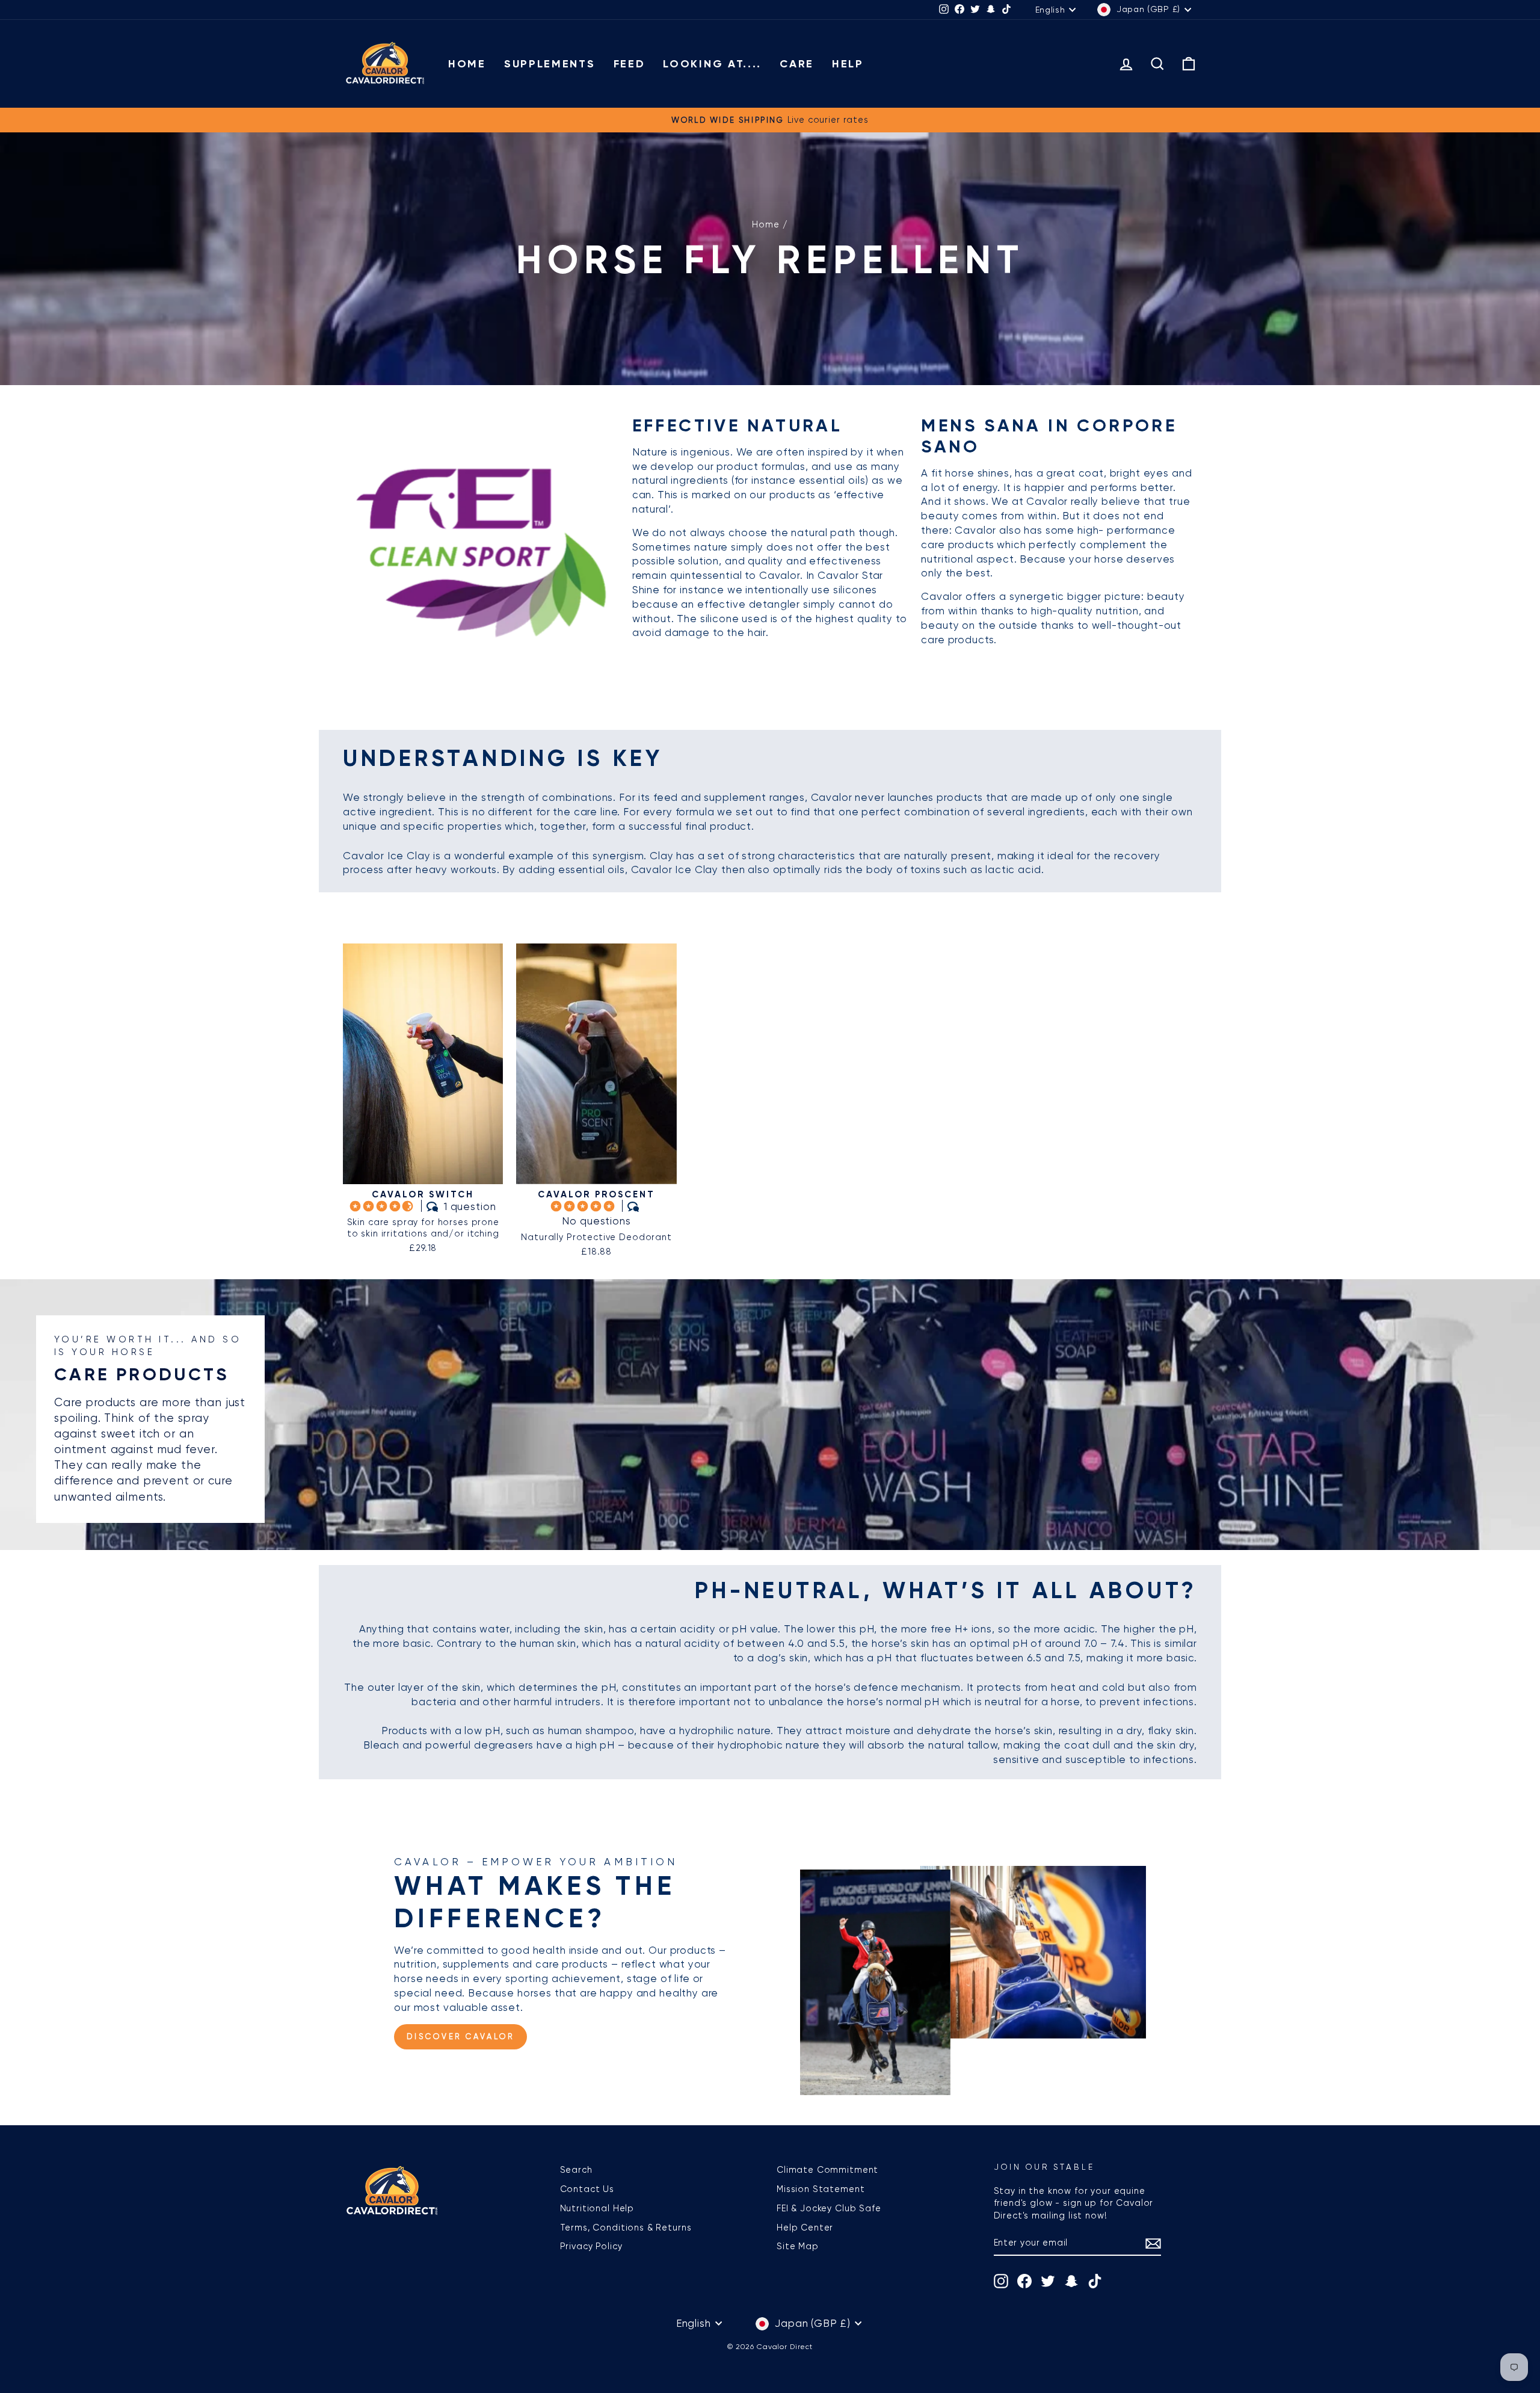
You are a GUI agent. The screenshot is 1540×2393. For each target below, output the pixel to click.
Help (848, 64)
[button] (383, 1206)
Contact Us (587, 2189)
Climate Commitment (827, 2170)
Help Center (805, 2228)
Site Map (798, 2246)
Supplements (550, 64)
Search (576, 2170)
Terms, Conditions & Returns (626, 2228)
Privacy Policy (591, 2246)
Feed (630, 64)
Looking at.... (712, 64)
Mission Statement (821, 2189)
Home (467, 64)
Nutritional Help (597, 2208)
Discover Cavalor (460, 2036)
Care (797, 64)
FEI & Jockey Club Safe (829, 2208)
